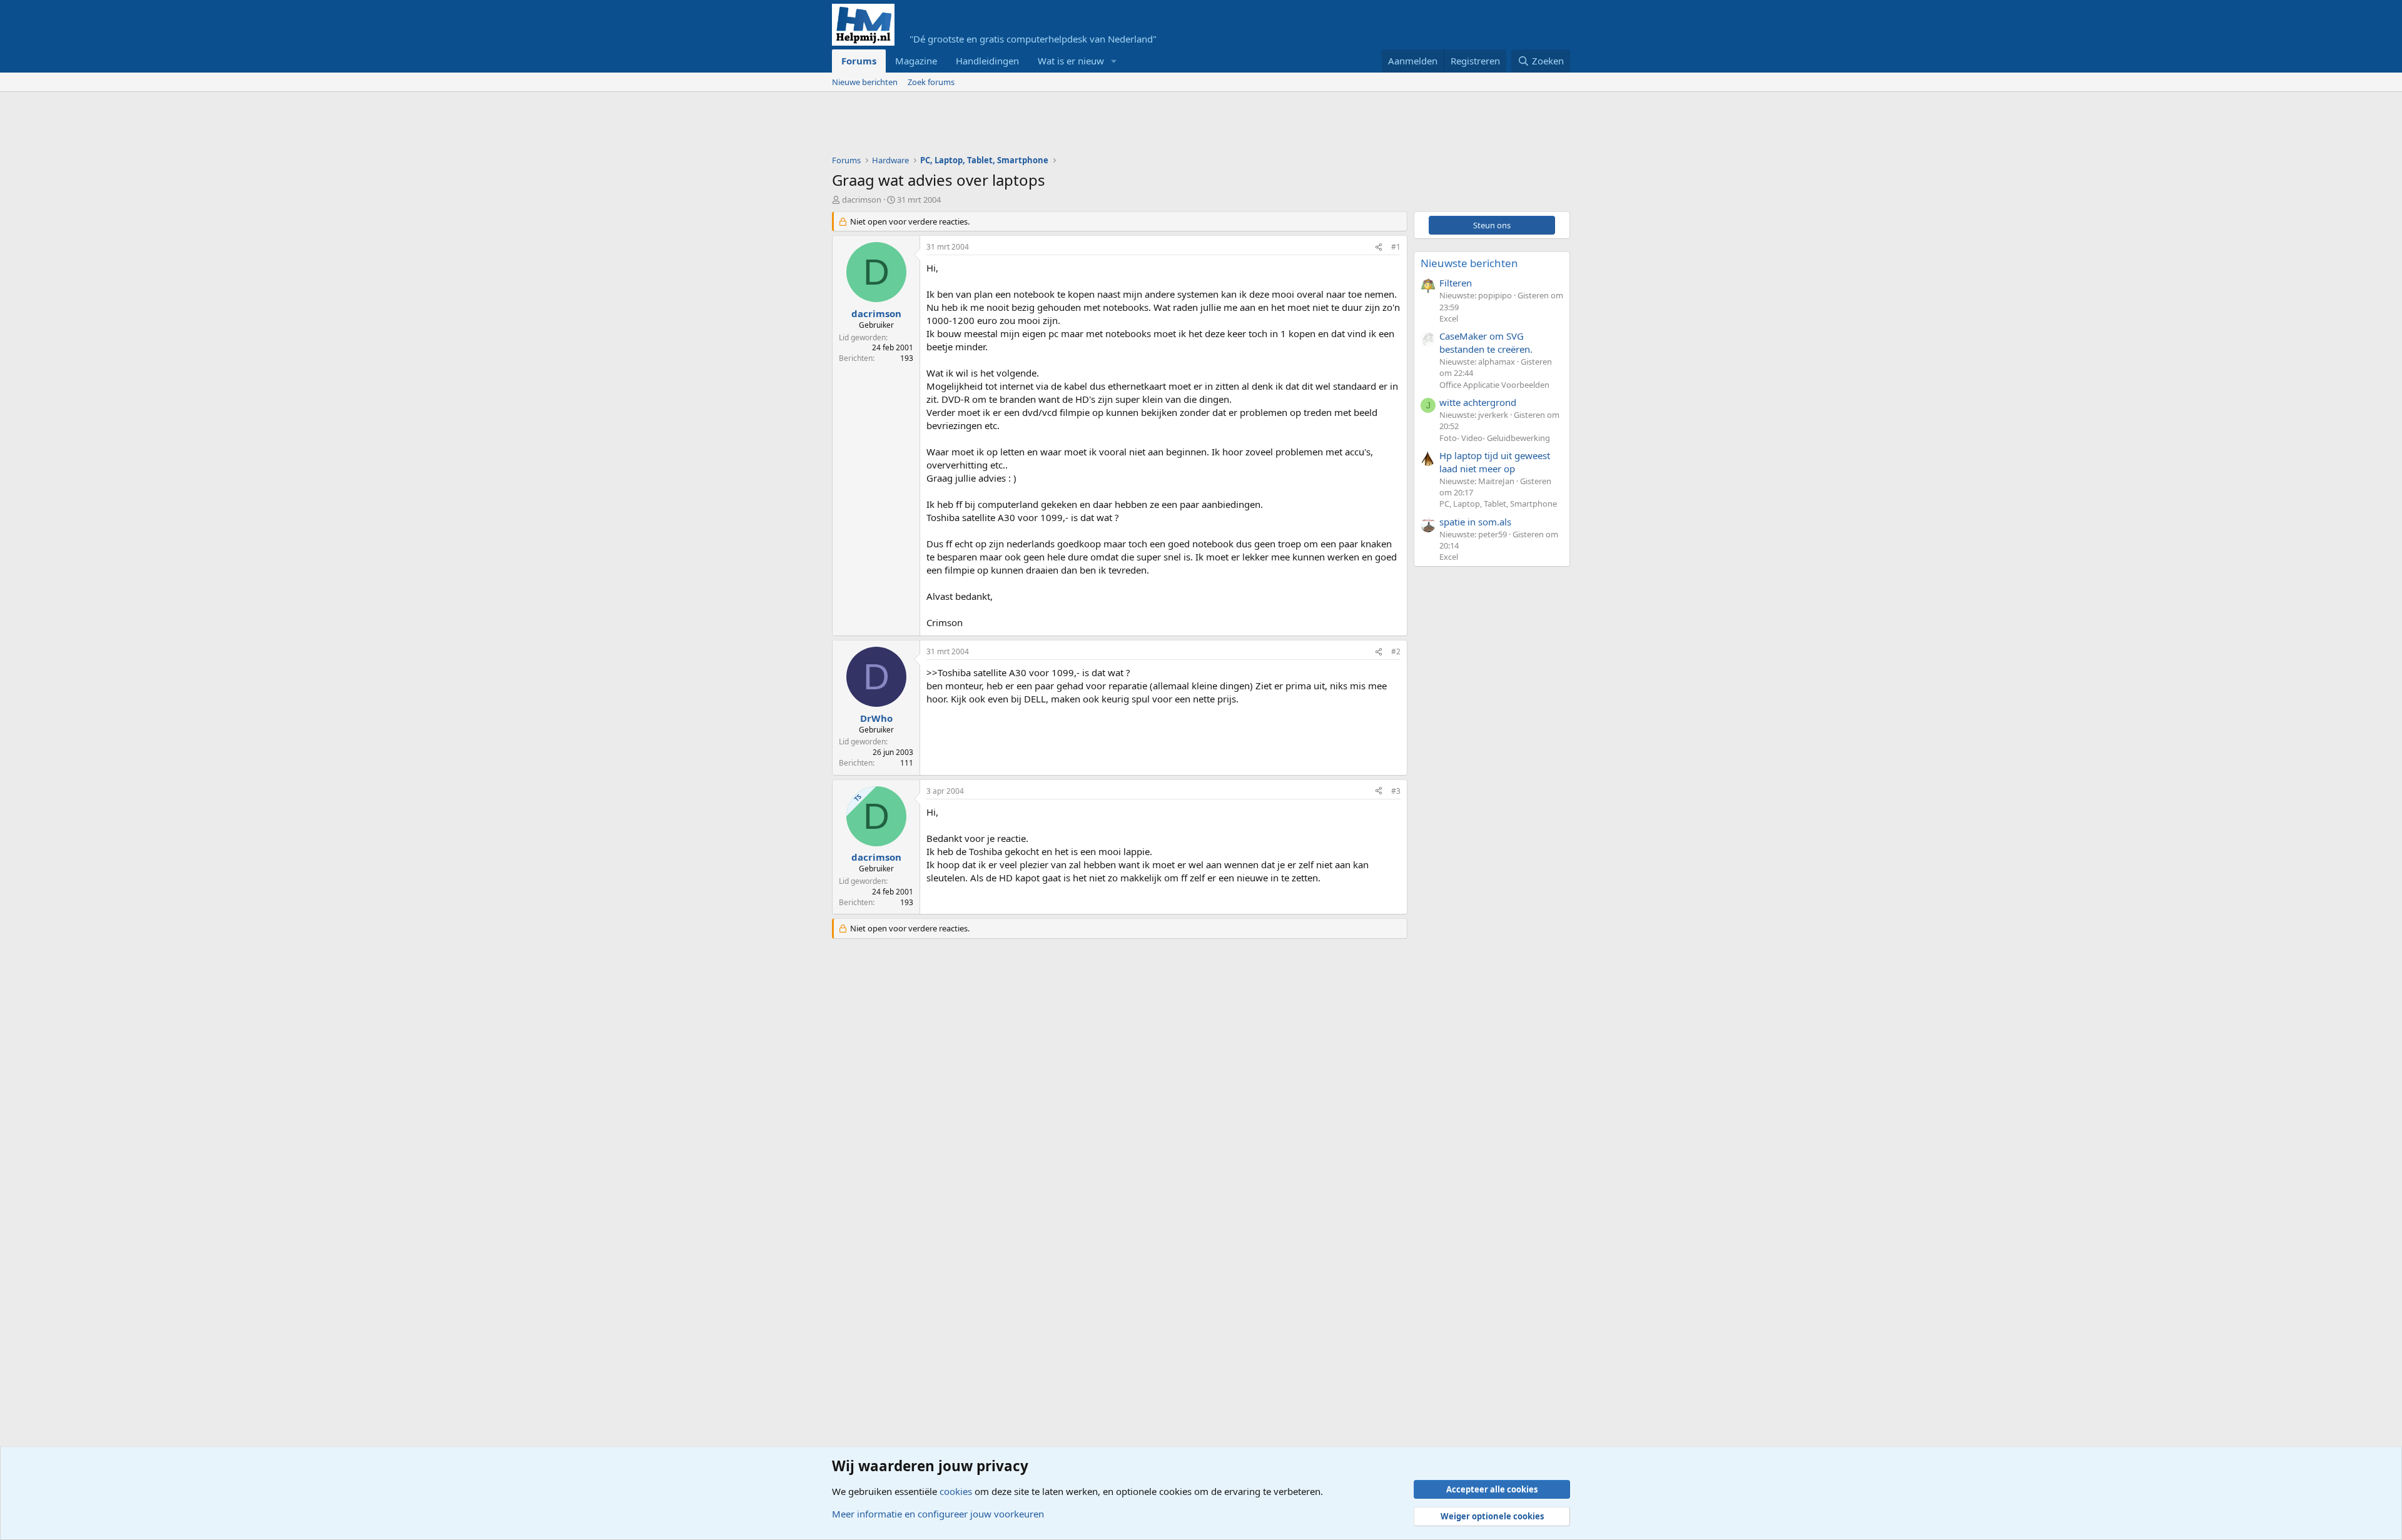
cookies (956, 1491)
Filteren (1456, 283)
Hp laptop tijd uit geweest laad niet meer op (1495, 462)
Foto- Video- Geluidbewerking (1495, 438)
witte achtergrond (1478, 402)
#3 (1396, 791)
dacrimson (862, 200)
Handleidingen (987, 61)
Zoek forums (931, 82)
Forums (859, 61)
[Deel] (1379, 247)
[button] (1114, 61)
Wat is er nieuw (1071, 61)
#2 (1396, 651)
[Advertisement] (1060, 126)
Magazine (916, 61)
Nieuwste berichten (1469, 263)
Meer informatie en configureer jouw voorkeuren (938, 1514)
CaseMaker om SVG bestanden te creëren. (1486, 342)
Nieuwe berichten (865, 82)
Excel (1449, 318)
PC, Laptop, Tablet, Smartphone (1498, 504)
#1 (1396, 247)
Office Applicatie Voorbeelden (1494, 385)
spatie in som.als (1475, 522)
